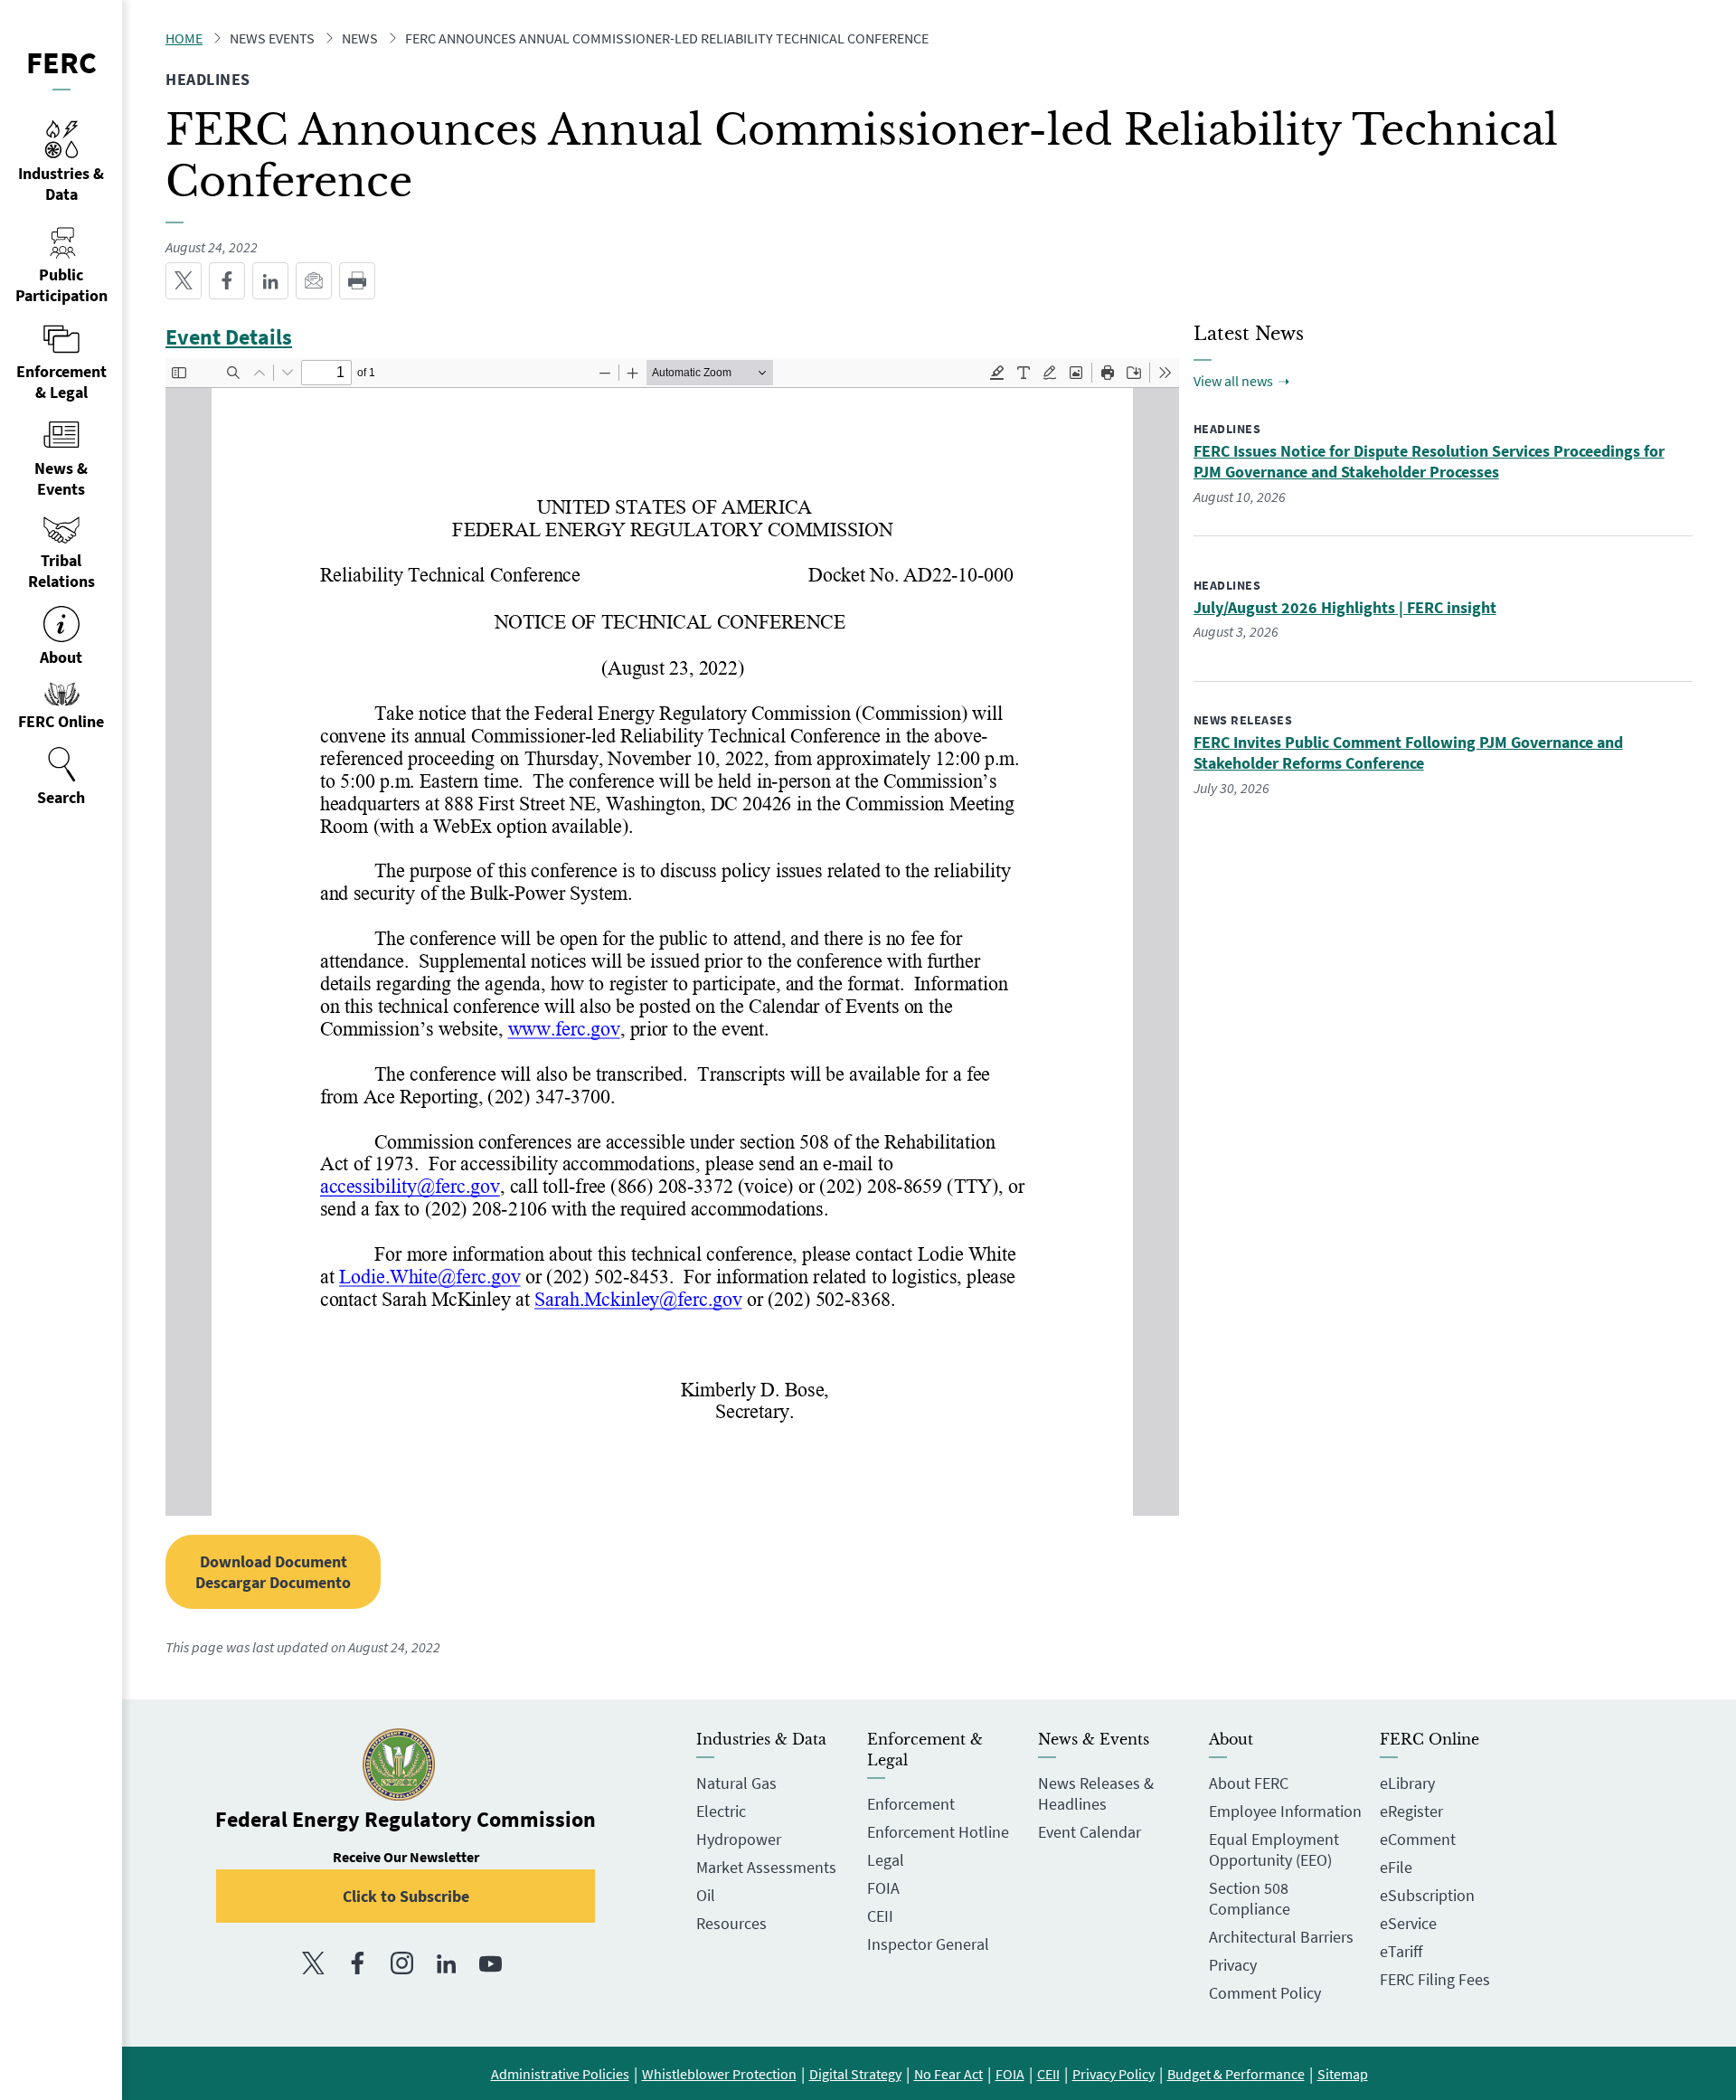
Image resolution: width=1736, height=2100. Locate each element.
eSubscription (1427, 1895)
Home (184, 38)
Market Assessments (766, 1867)
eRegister (1411, 1811)
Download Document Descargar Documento (273, 1572)
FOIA (883, 1888)
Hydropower (739, 1839)
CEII (880, 1916)
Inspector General (928, 1944)
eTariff (1401, 1951)
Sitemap (1343, 2074)
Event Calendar (1090, 1832)
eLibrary (1407, 1783)
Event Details (229, 337)
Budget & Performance (1236, 2074)
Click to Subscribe (406, 1896)
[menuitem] (61, 777)
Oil (706, 1895)
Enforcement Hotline (938, 1832)
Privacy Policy (1113, 2074)
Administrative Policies (560, 2074)
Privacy (1233, 1965)
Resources (731, 1923)
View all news (1233, 381)
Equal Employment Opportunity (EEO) (1274, 1849)
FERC (61, 62)
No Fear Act (948, 2074)
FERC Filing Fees (1435, 1979)
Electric (721, 1811)
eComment (1418, 1839)
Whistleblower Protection (719, 2074)
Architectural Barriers (1281, 1937)
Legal (886, 1860)
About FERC (1249, 1783)
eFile (1396, 1867)
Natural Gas (736, 1783)
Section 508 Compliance (1250, 1898)
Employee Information (1285, 1811)
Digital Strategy (855, 2074)
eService (1408, 1923)
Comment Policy (1265, 1993)
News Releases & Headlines (1096, 1793)
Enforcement (911, 1804)
